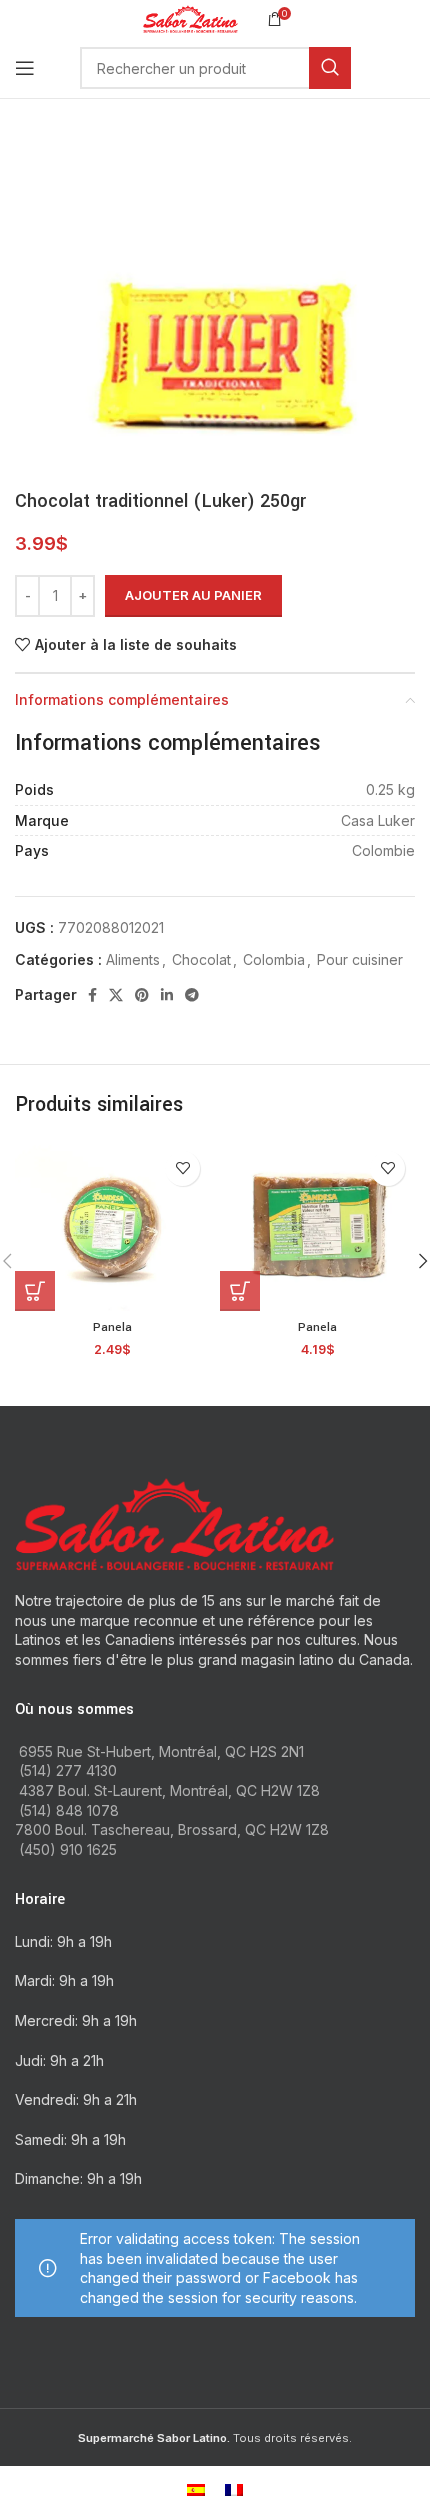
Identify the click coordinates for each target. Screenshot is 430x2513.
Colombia (274, 959)
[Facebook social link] (92, 995)
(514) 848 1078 (69, 1810)
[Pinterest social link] (142, 995)
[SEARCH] (330, 68)
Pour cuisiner (360, 959)
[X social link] (116, 995)
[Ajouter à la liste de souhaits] (182, 1168)
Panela (112, 1327)
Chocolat (201, 959)
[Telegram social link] (192, 995)
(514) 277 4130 (68, 1770)
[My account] (415, 68)
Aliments (133, 959)
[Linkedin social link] (167, 995)
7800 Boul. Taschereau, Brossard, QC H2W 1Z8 (172, 1829)
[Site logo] (190, 17)
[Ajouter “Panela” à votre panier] (35, 1291)
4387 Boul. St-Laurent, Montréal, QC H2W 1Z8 (169, 1790)
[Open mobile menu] (25, 68)
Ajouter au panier (193, 595)
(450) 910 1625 (68, 1849)
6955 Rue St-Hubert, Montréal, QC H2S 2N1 (161, 1751)
